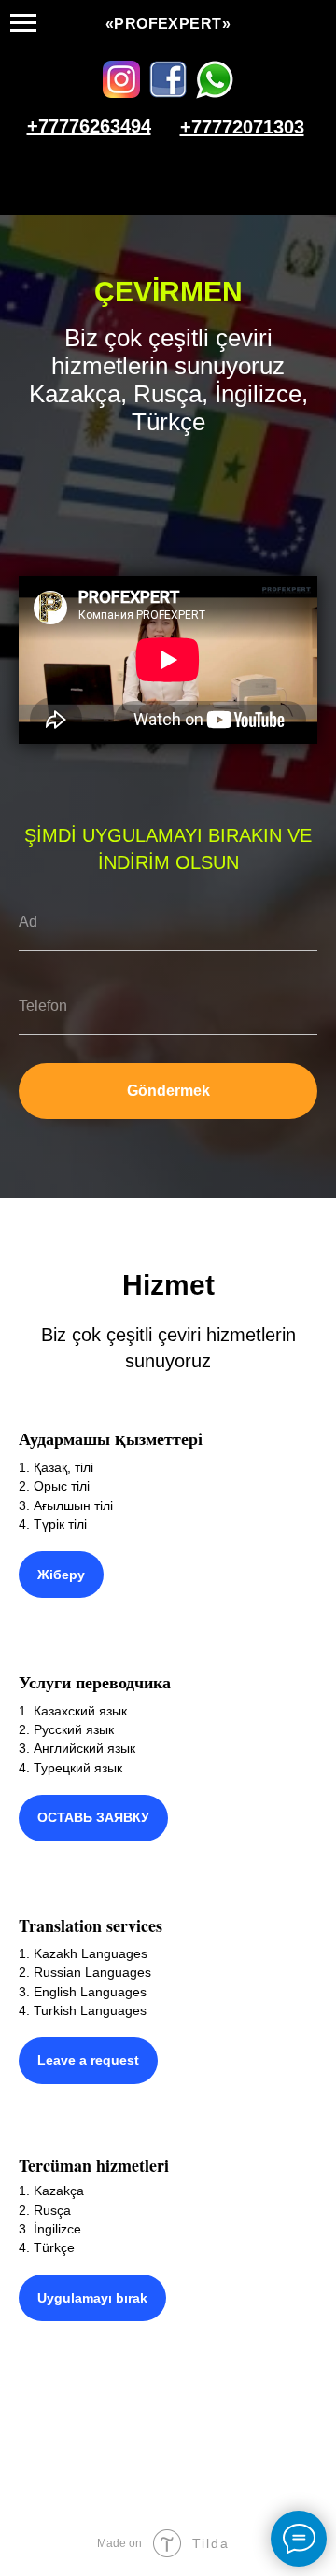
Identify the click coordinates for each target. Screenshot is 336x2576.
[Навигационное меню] (23, 23)
